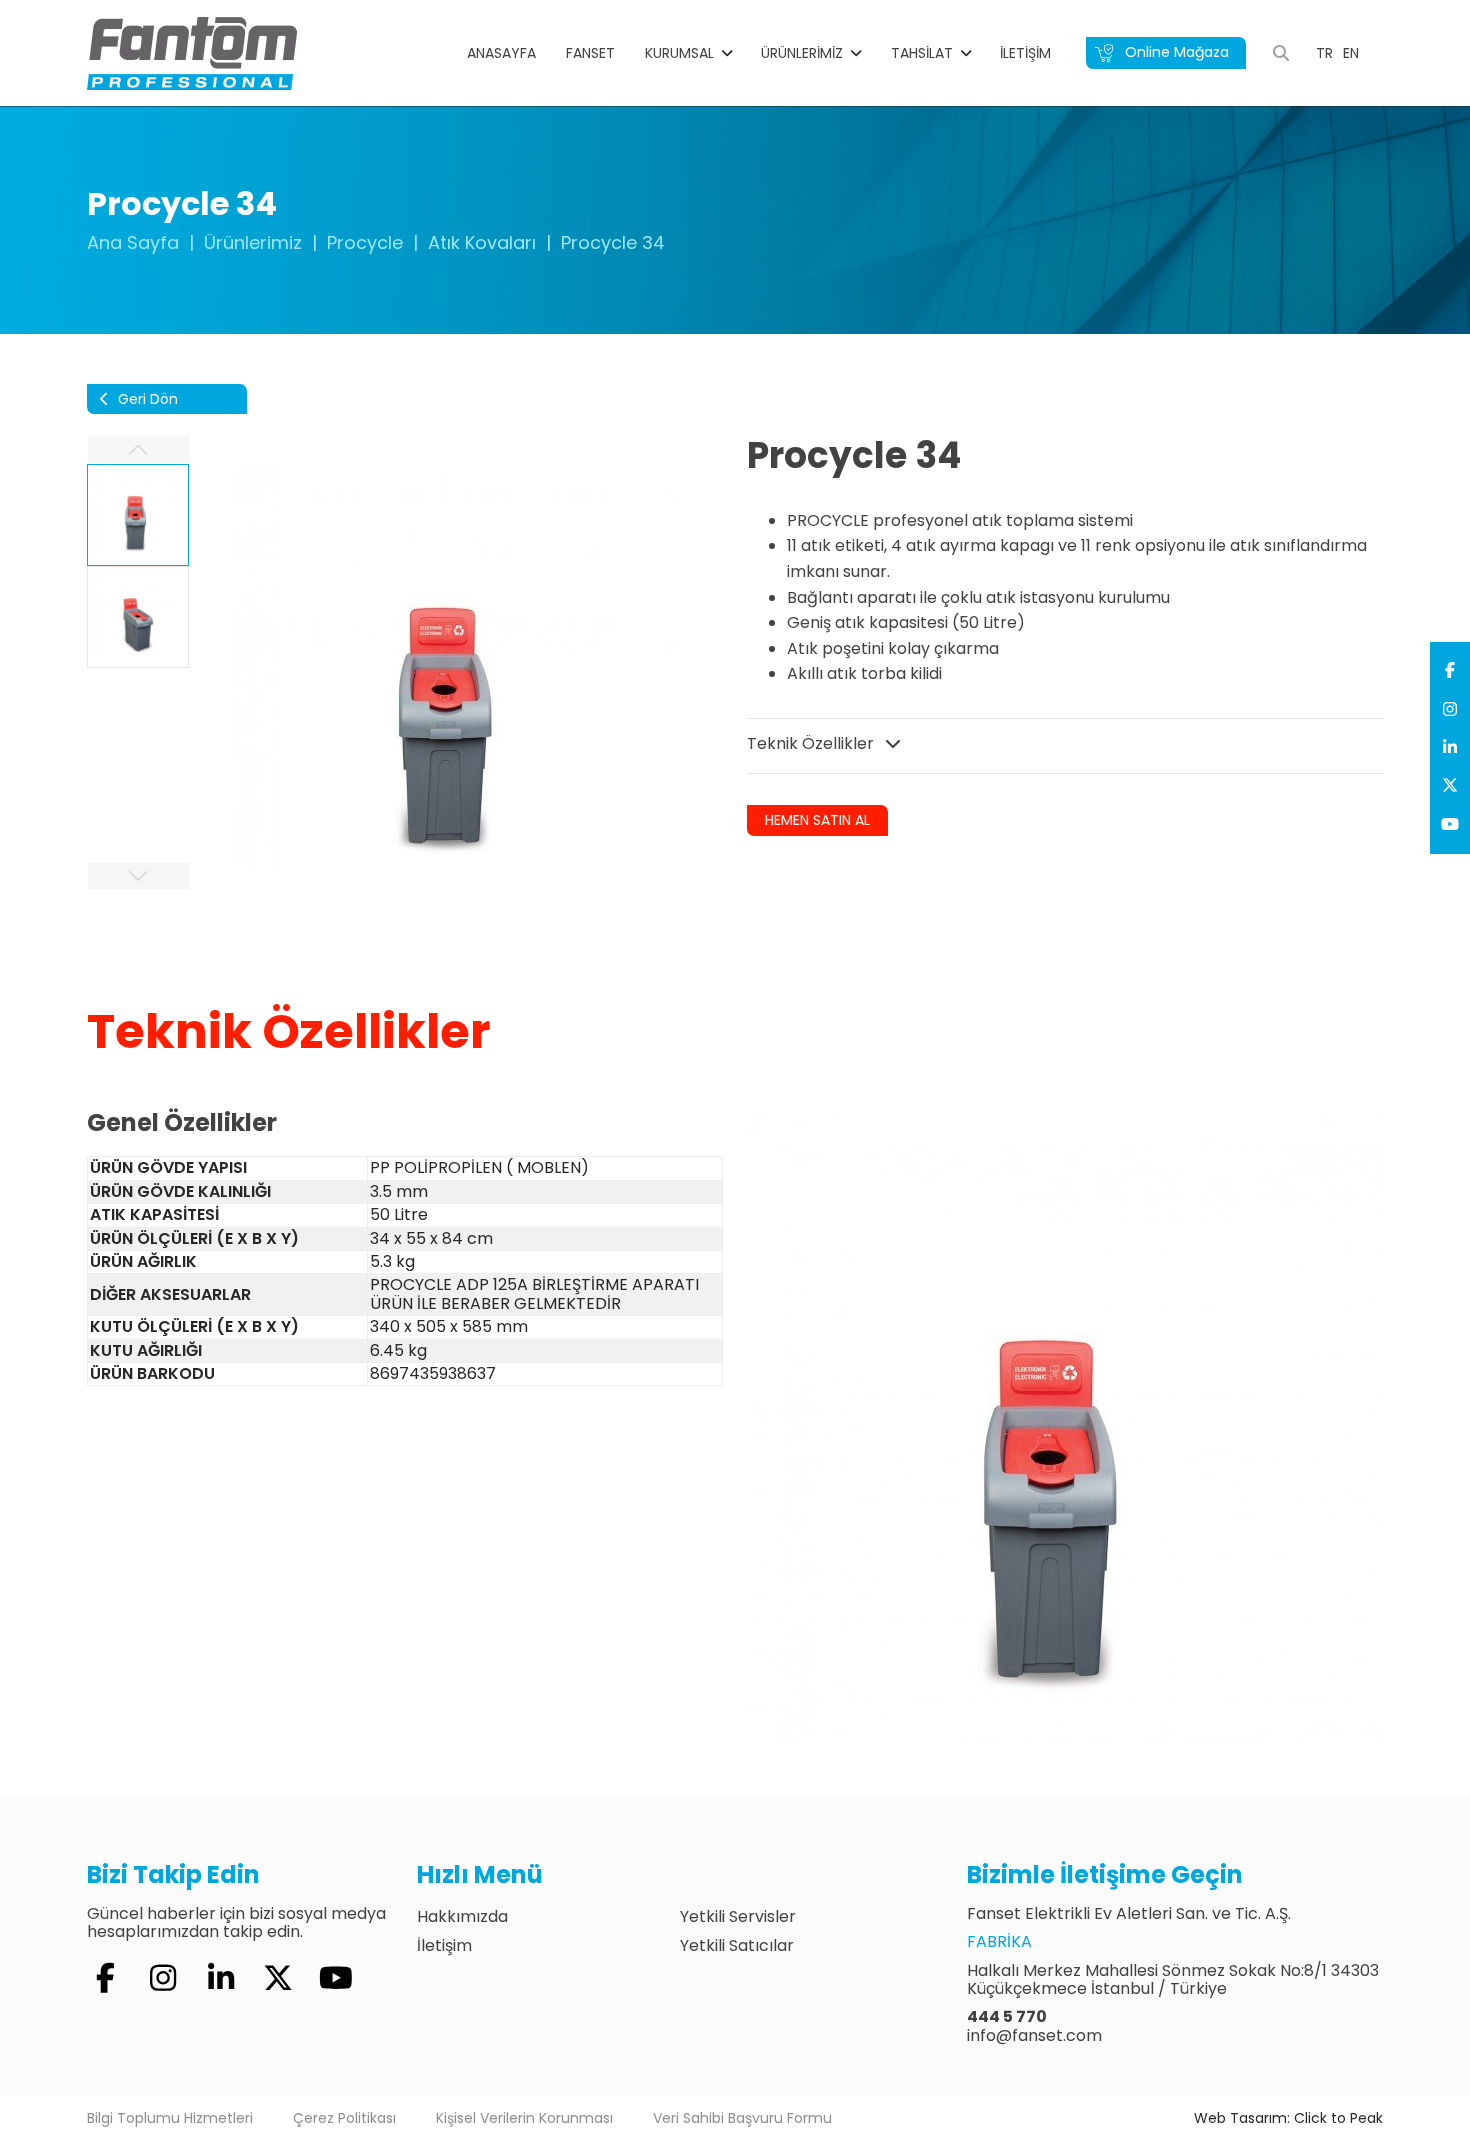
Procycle (365, 242)
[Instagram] (1450, 710)
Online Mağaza (1175, 52)
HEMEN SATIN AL (817, 820)
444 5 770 (1007, 2016)
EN (1351, 53)
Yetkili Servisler (738, 1916)
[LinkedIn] (1450, 748)
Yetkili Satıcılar (737, 1945)
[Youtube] (1450, 825)
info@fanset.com (1034, 2035)
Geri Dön (146, 399)
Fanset (590, 53)
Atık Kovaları (482, 242)
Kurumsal (679, 53)
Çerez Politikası (344, 2118)
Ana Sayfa (133, 242)
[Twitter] (1450, 786)
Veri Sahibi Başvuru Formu (742, 2118)
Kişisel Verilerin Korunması (524, 2118)
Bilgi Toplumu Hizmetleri (170, 2118)
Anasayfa (501, 53)
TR (1324, 53)
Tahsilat (922, 53)
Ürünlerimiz (802, 53)
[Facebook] (1450, 671)
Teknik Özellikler (812, 743)
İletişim (1025, 53)
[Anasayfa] (192, 52)
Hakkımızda (462, 1916)
